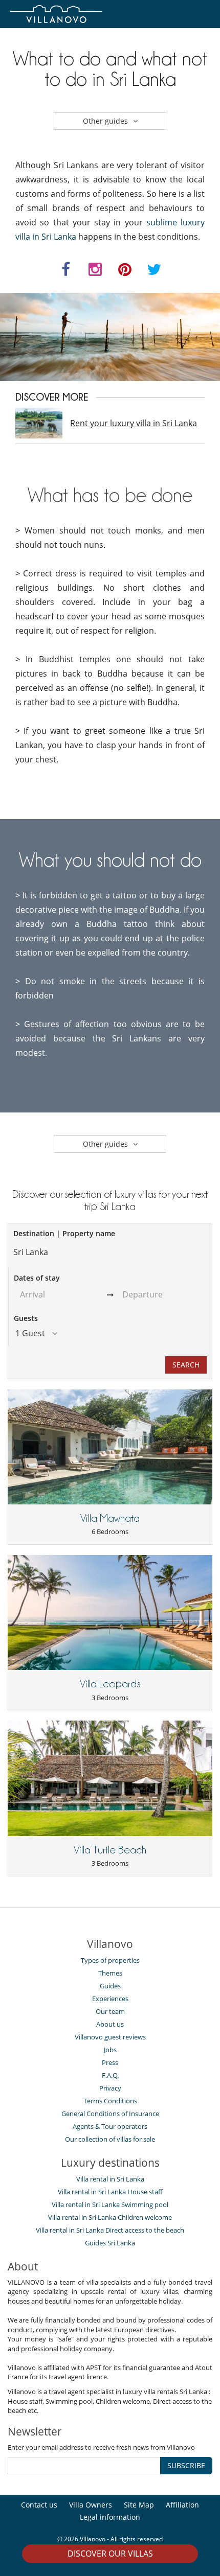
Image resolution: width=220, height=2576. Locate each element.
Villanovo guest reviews (110, 2037)
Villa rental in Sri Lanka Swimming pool (110, 2204)
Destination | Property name (64, 1233)
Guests (26, 1318)
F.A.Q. (110, 2075)
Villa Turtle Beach (110, 1850)
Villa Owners (91, 2505)
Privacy (110, 2088)
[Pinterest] (125, 272)
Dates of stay (37, 1278)
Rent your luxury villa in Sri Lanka (134, 423)
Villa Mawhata (110, 1518)
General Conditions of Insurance (110, 2114)
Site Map (139, 2505)
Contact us (39, 2505)
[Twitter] (155, 272)
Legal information (110, 2517)
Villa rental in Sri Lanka (110, 2179)
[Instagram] (96, 272)
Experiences (110, 1999)
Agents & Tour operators (110, 2126)
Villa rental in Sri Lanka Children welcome (110, 2217)
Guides (110, 1986)
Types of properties (110, 1960)
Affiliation (182, 2505)
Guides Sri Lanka (110, 2243)
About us (110, 2024)
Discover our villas (110, 2554)
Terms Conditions (110, 2101)
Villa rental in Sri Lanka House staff (110, 2192)
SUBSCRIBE (186, 2465)
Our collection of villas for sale (110, 2139)
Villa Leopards (110, 1684)
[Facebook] (66, 272)
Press (110, 2062)
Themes (110, 1973)
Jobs (110, 2050)
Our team (110, 2011)
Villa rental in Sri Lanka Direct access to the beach (110, 2230)
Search (186, 1365)
